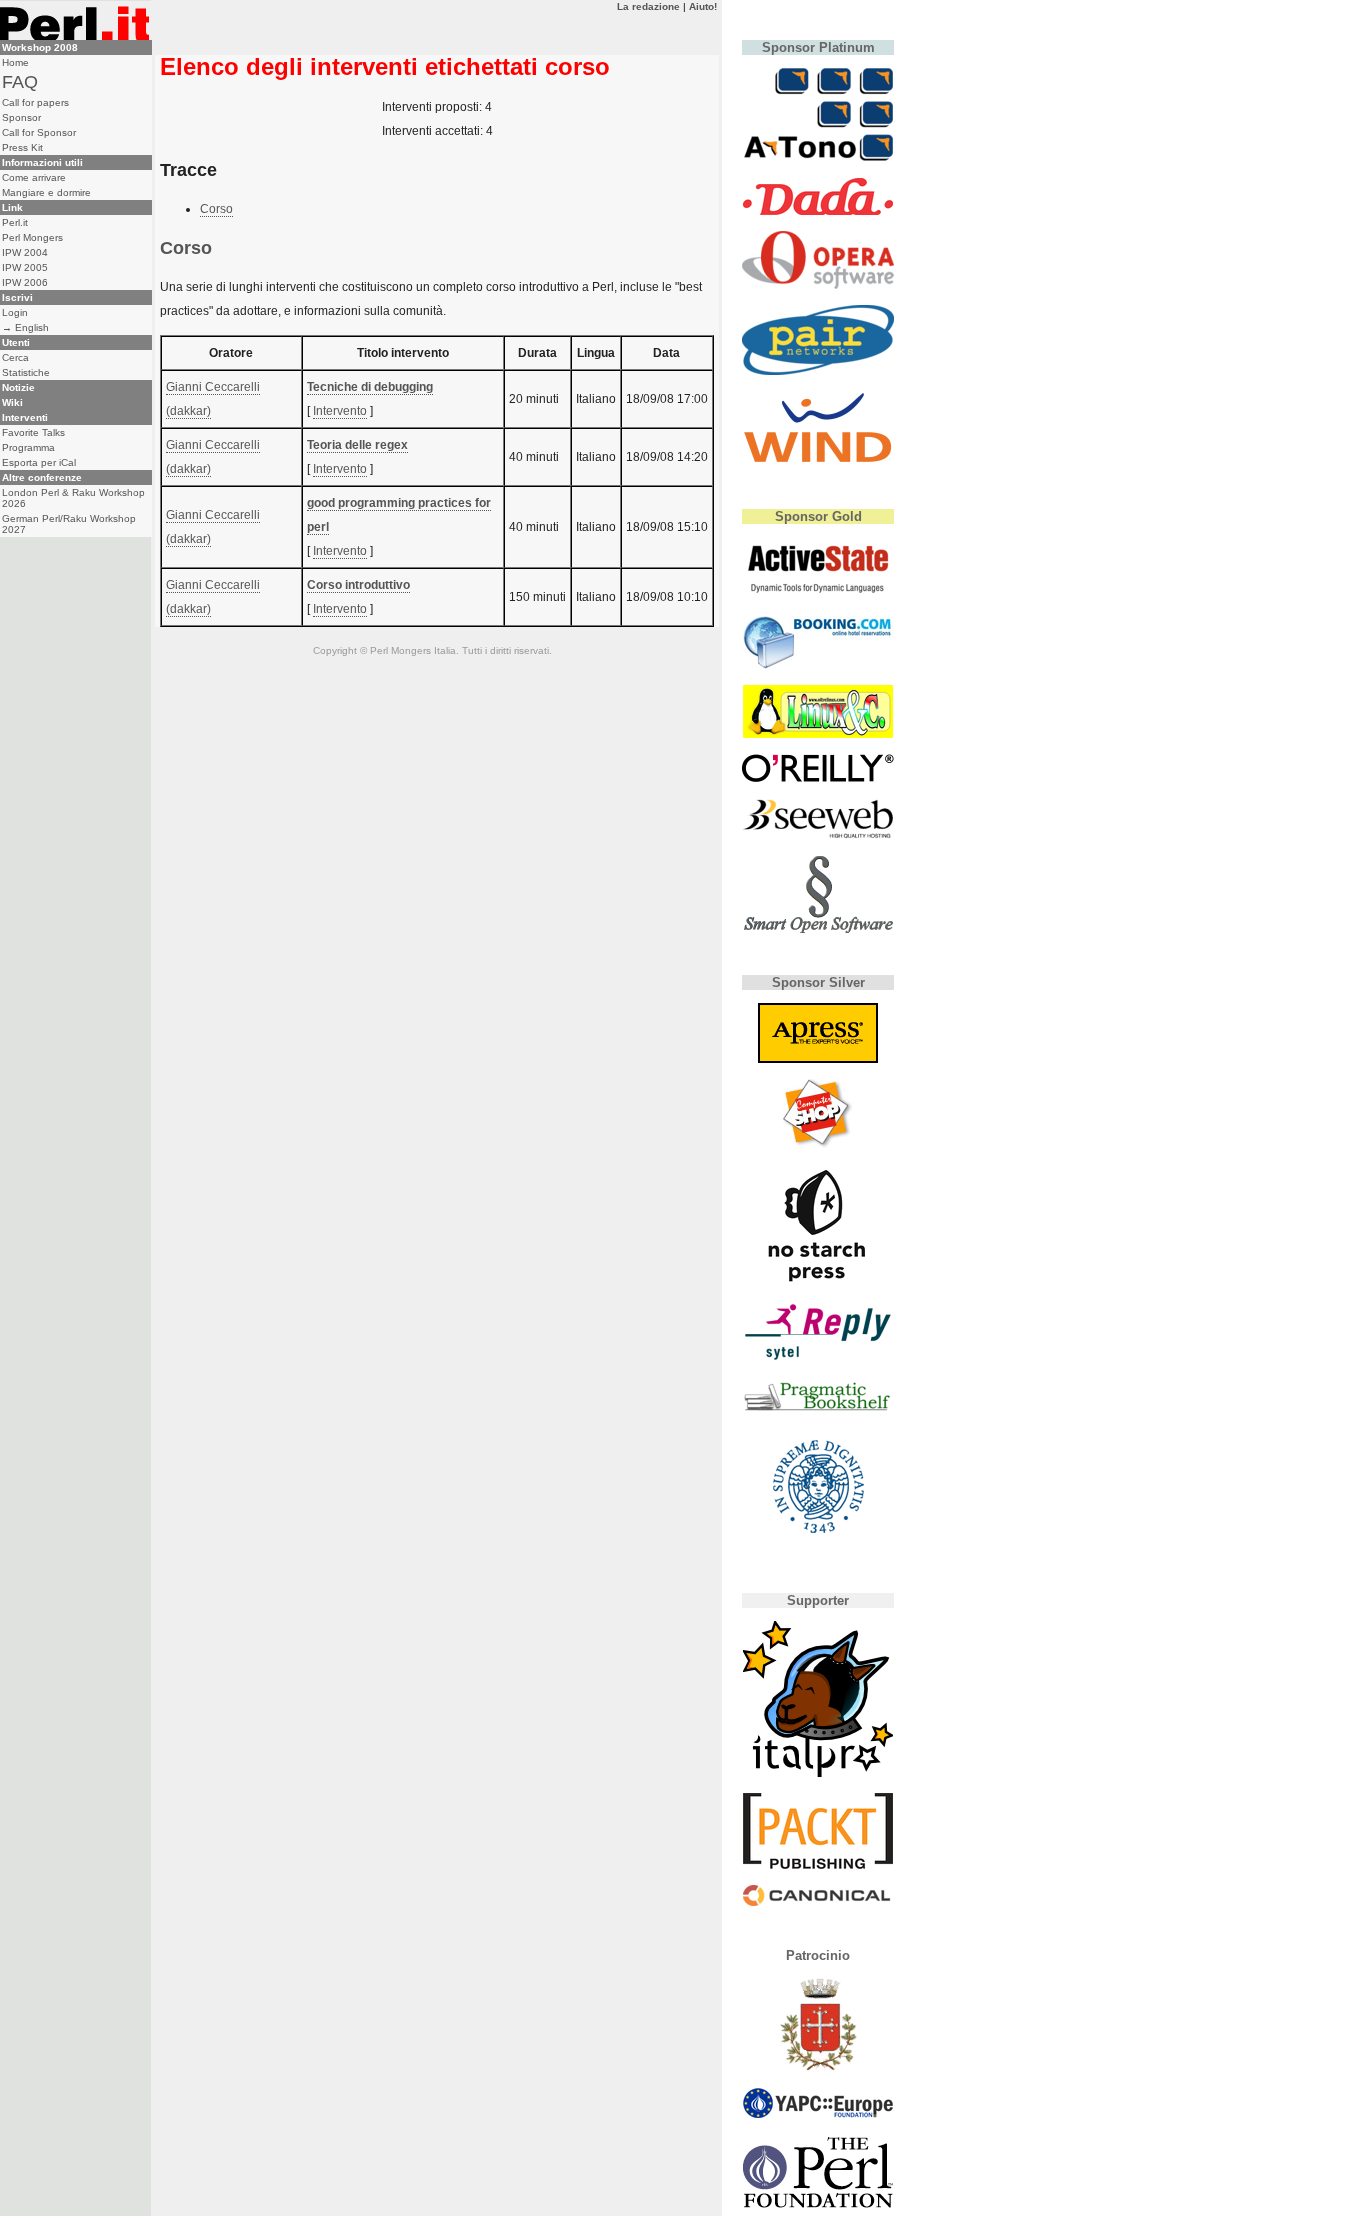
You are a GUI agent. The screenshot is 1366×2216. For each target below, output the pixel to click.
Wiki (12, 402)
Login (15, 312)
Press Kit (22, 147)
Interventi (25, 417)
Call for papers (35, 102)
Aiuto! (703, 6)
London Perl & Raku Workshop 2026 (73, 498)
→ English (25, 327)
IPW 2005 (25, 267)
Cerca (15, 357)
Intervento (340, 411)
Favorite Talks (33, 432)
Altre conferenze (42, 477)
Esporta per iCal (39, 462)
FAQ (20, 82)
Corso (216, 209)
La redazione (648, 6)
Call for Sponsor (39, 132)
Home (15, 62)
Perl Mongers (32, 237)
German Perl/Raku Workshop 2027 (69, 524)
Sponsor (21, 117)
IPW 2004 (25, 252)
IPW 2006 (25, 282)
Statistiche (26, 372)
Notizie (18, 387)
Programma (28, 447)
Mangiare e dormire (46, 192)
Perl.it (15, 222)
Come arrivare (34, 177)
